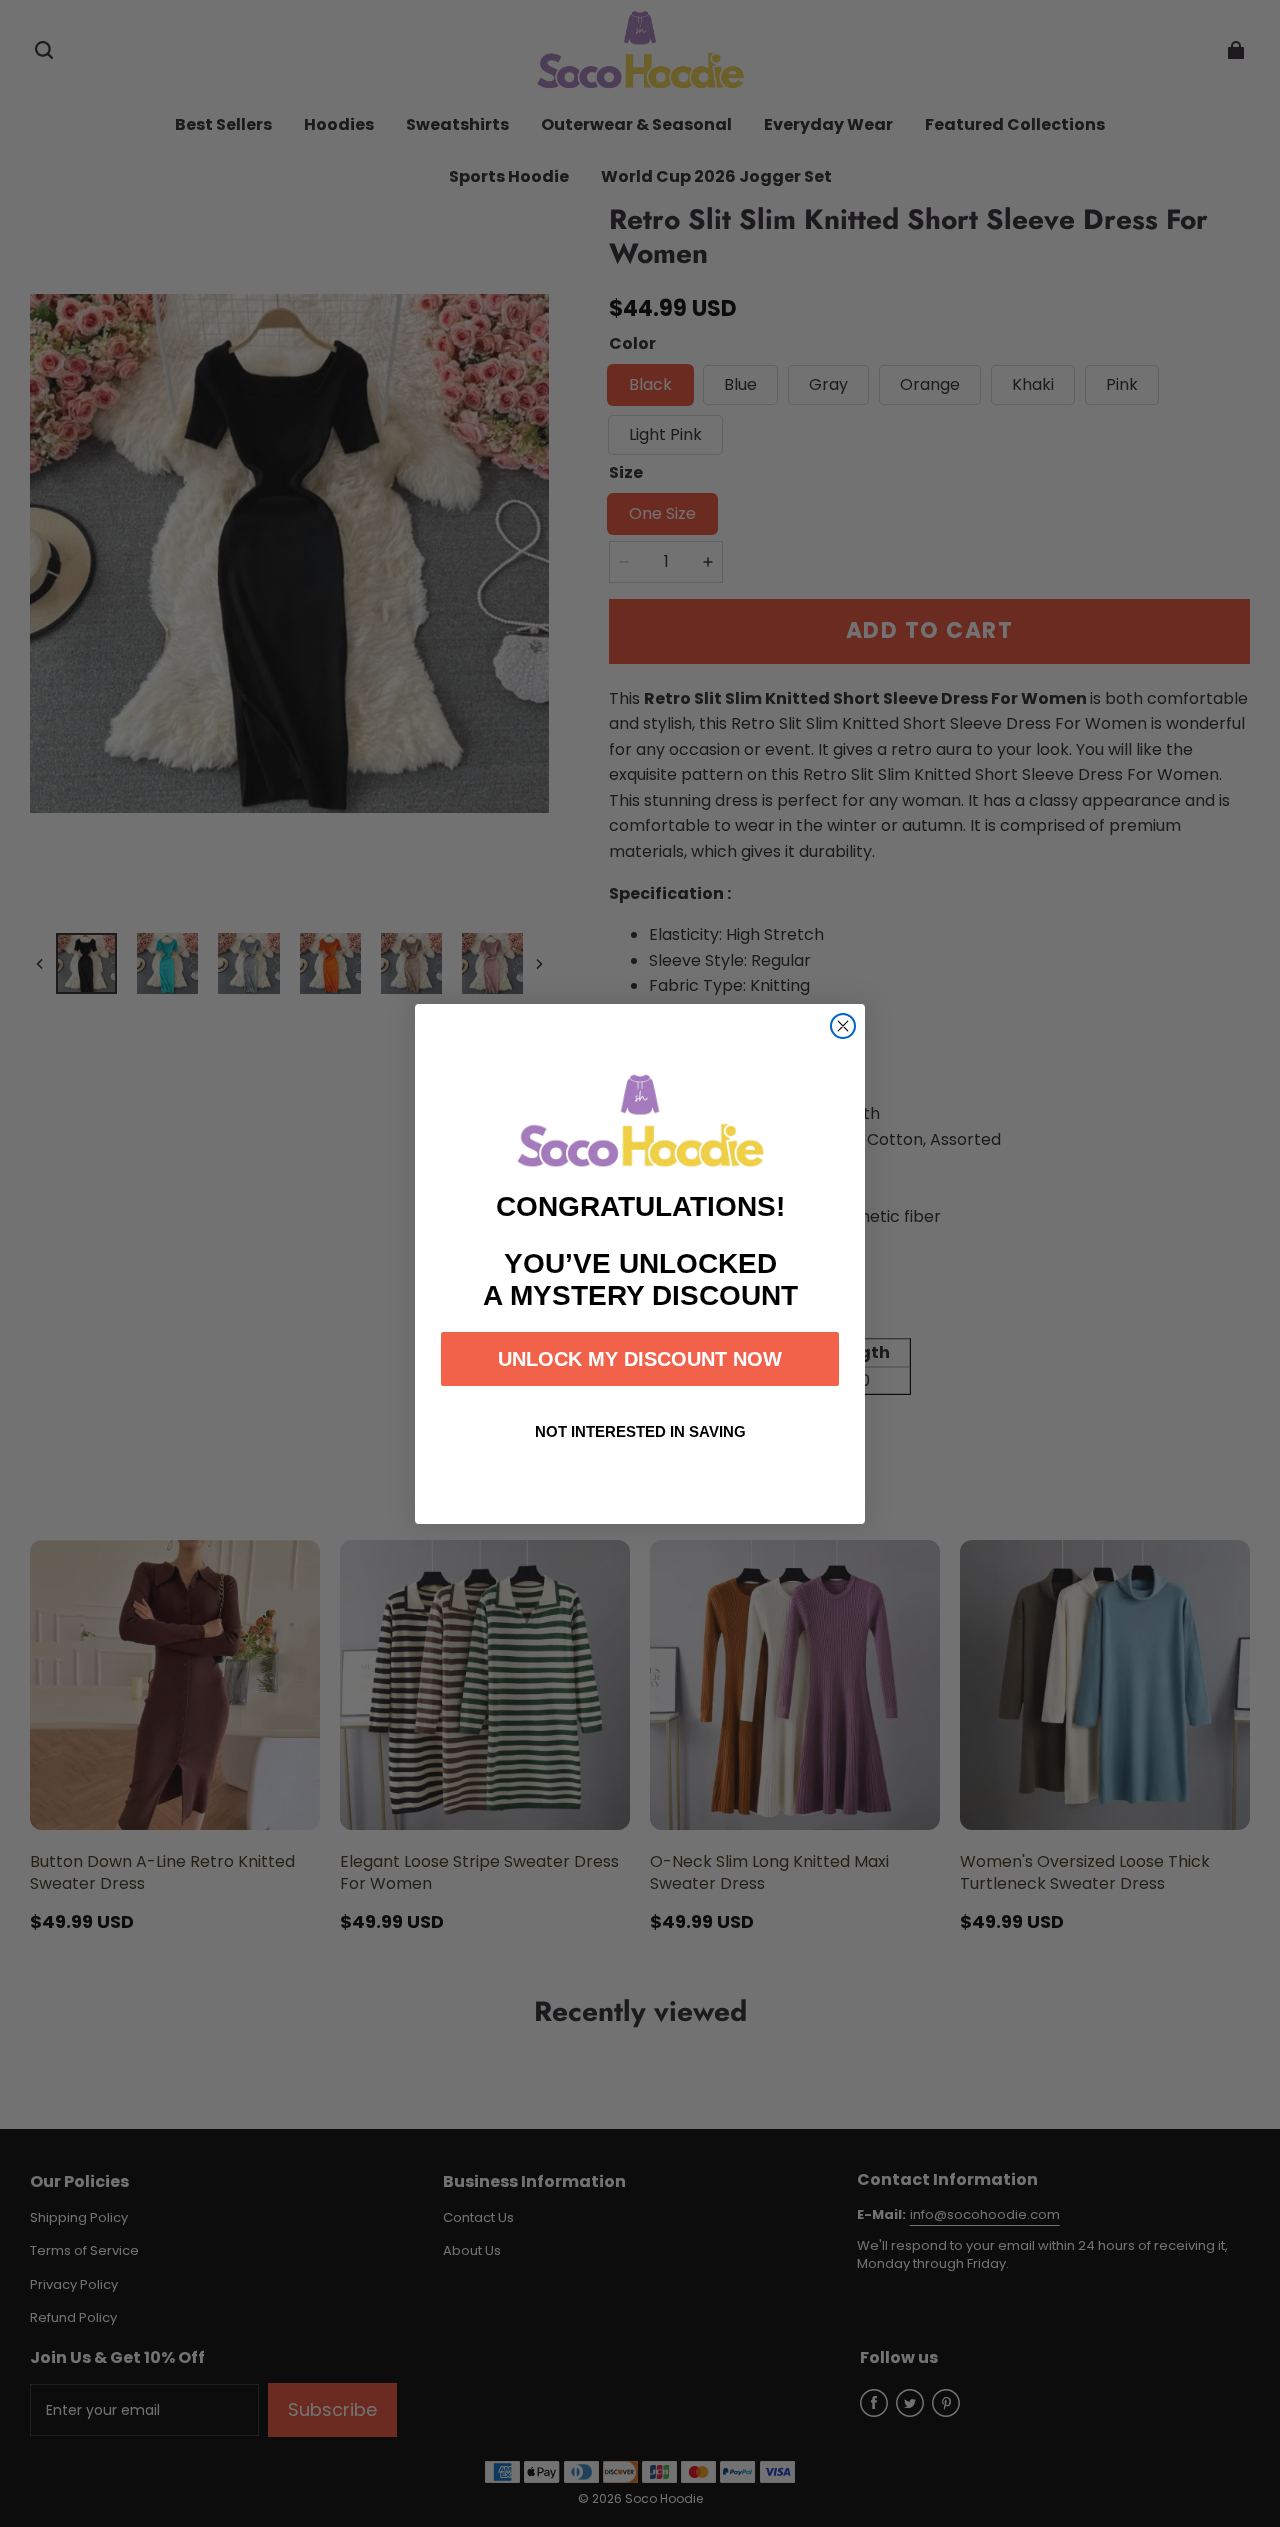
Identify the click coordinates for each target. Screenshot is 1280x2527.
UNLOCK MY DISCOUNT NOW (640, 1359)
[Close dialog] (843, 1026)
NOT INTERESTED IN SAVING (640, 1431)
